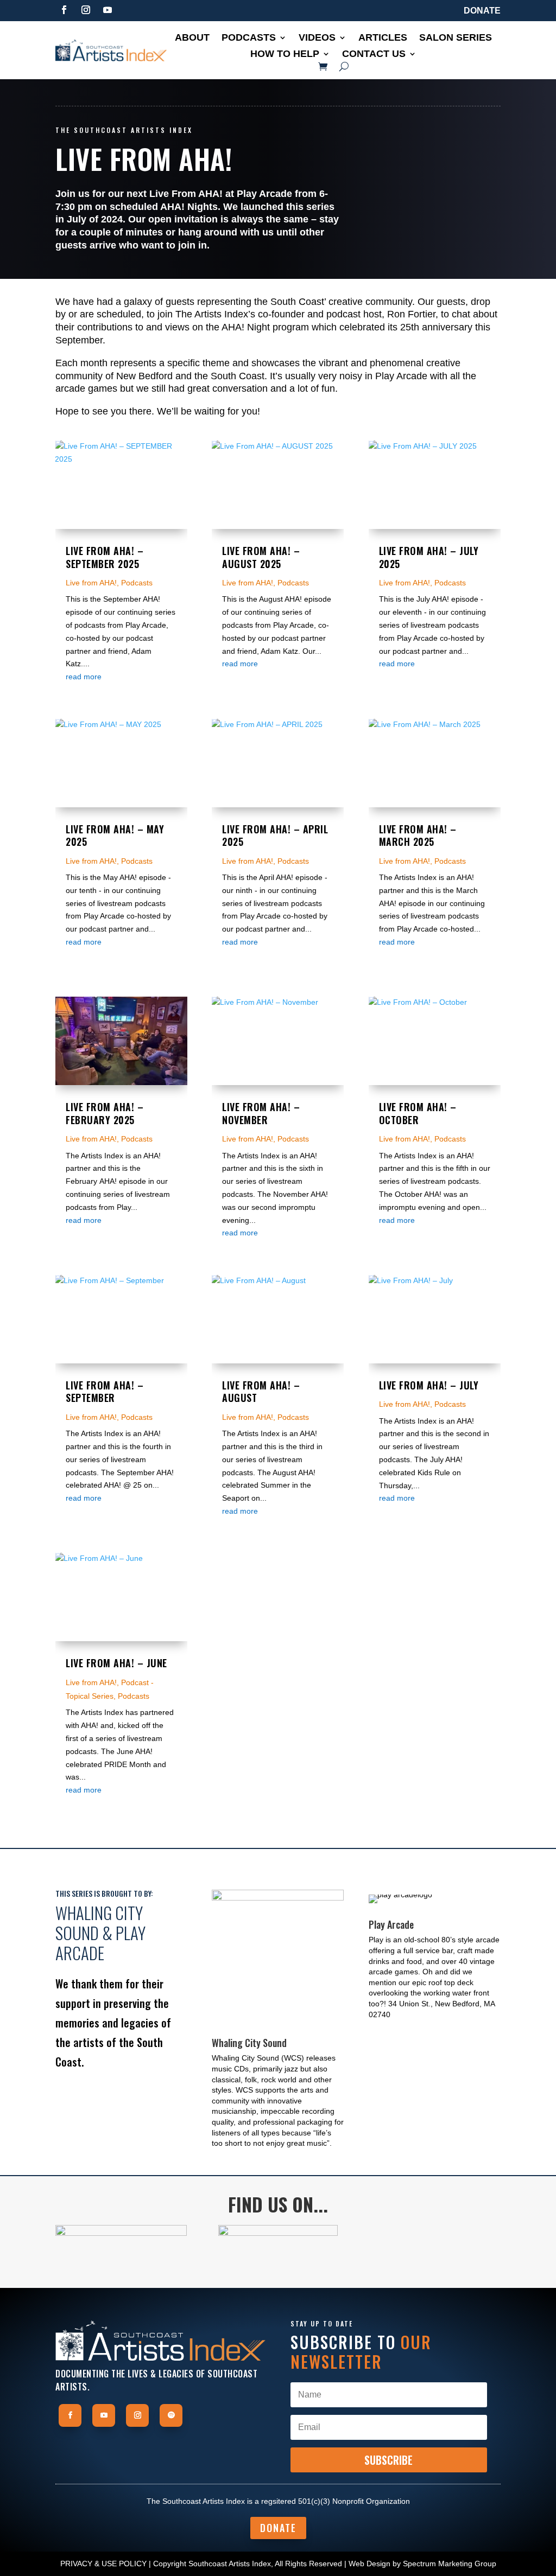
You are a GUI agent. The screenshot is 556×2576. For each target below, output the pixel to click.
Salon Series (456, 38)
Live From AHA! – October (418, 1113)
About (192, 38)
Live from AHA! (91, 583)
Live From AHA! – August (261, 1392)
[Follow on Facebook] (64, 10)
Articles (383, 38)
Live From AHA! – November (261, 1113)
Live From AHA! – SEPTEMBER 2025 (105, 557)
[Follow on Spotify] (171, 2415)
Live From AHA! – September (105, 1392)
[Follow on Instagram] (86, 10)
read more (84, 677)
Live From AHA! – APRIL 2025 (275, 836)
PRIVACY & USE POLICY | (106, 2564)
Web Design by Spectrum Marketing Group (422, 2564)
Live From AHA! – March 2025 (418, 836)
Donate (482, 11)
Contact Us (374, 55)
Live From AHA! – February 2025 (105, 1113)
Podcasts (249, 38)
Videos (317, 38)
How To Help (285, 55)
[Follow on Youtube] (108, 10)
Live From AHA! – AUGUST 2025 (261, 557)
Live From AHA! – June (116, 1663)
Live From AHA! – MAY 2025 (115, 836)
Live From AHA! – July (429, 1385)
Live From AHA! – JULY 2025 (429, 557)
